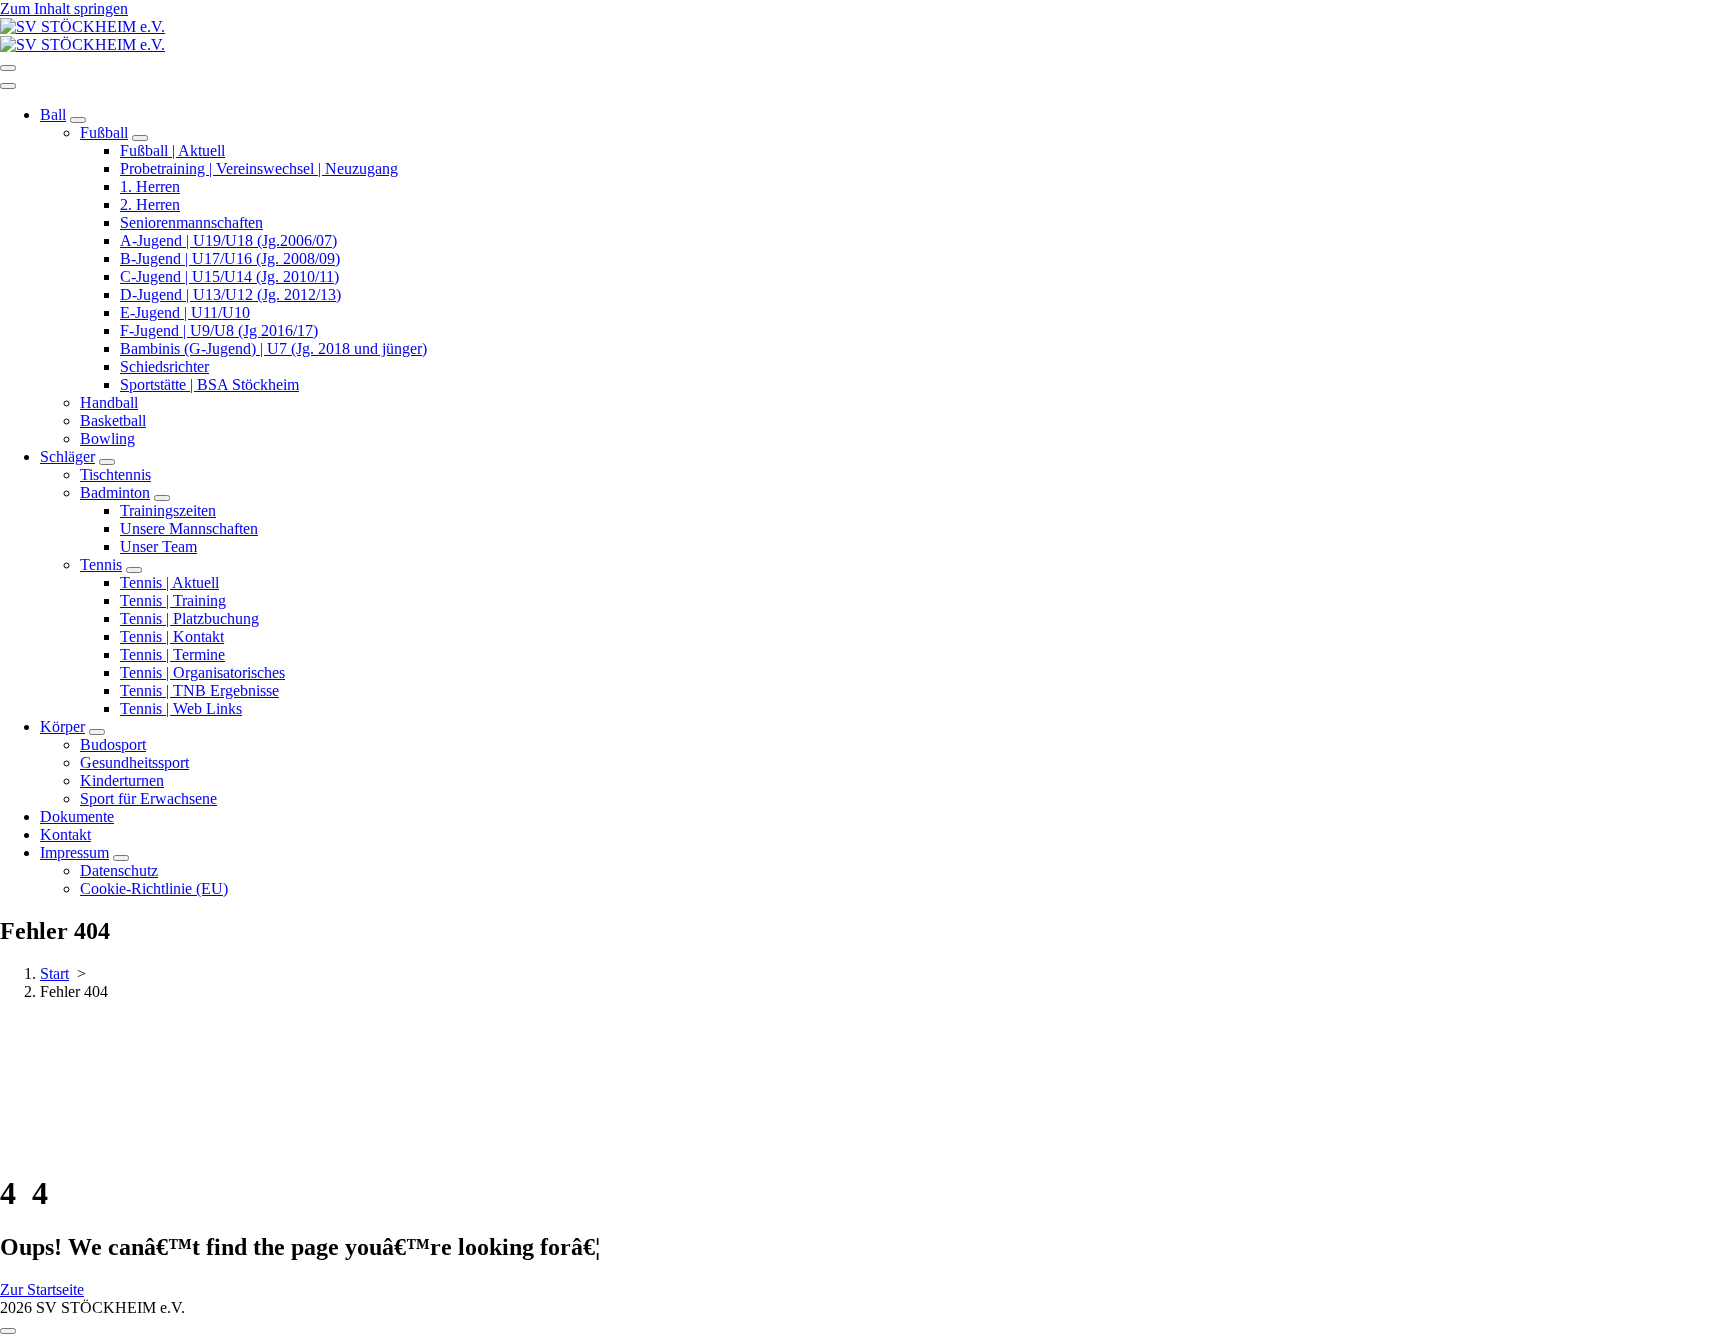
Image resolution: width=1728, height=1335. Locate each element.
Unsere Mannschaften (189, 528)
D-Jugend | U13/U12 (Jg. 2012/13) (230, 294)
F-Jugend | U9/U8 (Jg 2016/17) (219, 330)
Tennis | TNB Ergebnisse (199, 690)
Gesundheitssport (134, 762)
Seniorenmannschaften (191, 222)
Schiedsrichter (164, 366)
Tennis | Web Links (181, 708)
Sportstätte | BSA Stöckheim (209, 384)
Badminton (115, 492)
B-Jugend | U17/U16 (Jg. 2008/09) (230, 258)
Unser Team (158, 546)
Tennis (101, 564)
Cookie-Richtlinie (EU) (154, 888)
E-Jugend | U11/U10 (185, 312)
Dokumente (77, 816)
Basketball (113, 420)
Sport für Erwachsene (148, 798)
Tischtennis (115, 474)
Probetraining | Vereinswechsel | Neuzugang (259, 168)
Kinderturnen (122, 780)
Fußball (104, 132)
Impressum (74, 852)
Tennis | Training (173, 600)
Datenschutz (119, 870)
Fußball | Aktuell (172, 150)
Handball (109, 402)
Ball (53, 114)
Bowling (107, 438)
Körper (62, 726)
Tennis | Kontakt (172, 636)
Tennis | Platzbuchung (189, 618)
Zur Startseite (42, 1289)
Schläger (67, 456)
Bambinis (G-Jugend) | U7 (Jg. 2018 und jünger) (273, 348)
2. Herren (150, 204)
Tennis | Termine (172, 654)
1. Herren (150, 186)
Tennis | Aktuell (169, 582)
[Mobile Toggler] (78, 120)
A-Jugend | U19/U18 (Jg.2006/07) (228, 240)
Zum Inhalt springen (64, 8)
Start (54, 973)
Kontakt (65, 834)
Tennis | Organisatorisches (202, 672)
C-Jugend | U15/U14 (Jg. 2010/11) (229, 276)
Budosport (113, 744)
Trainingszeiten (168, 510)
